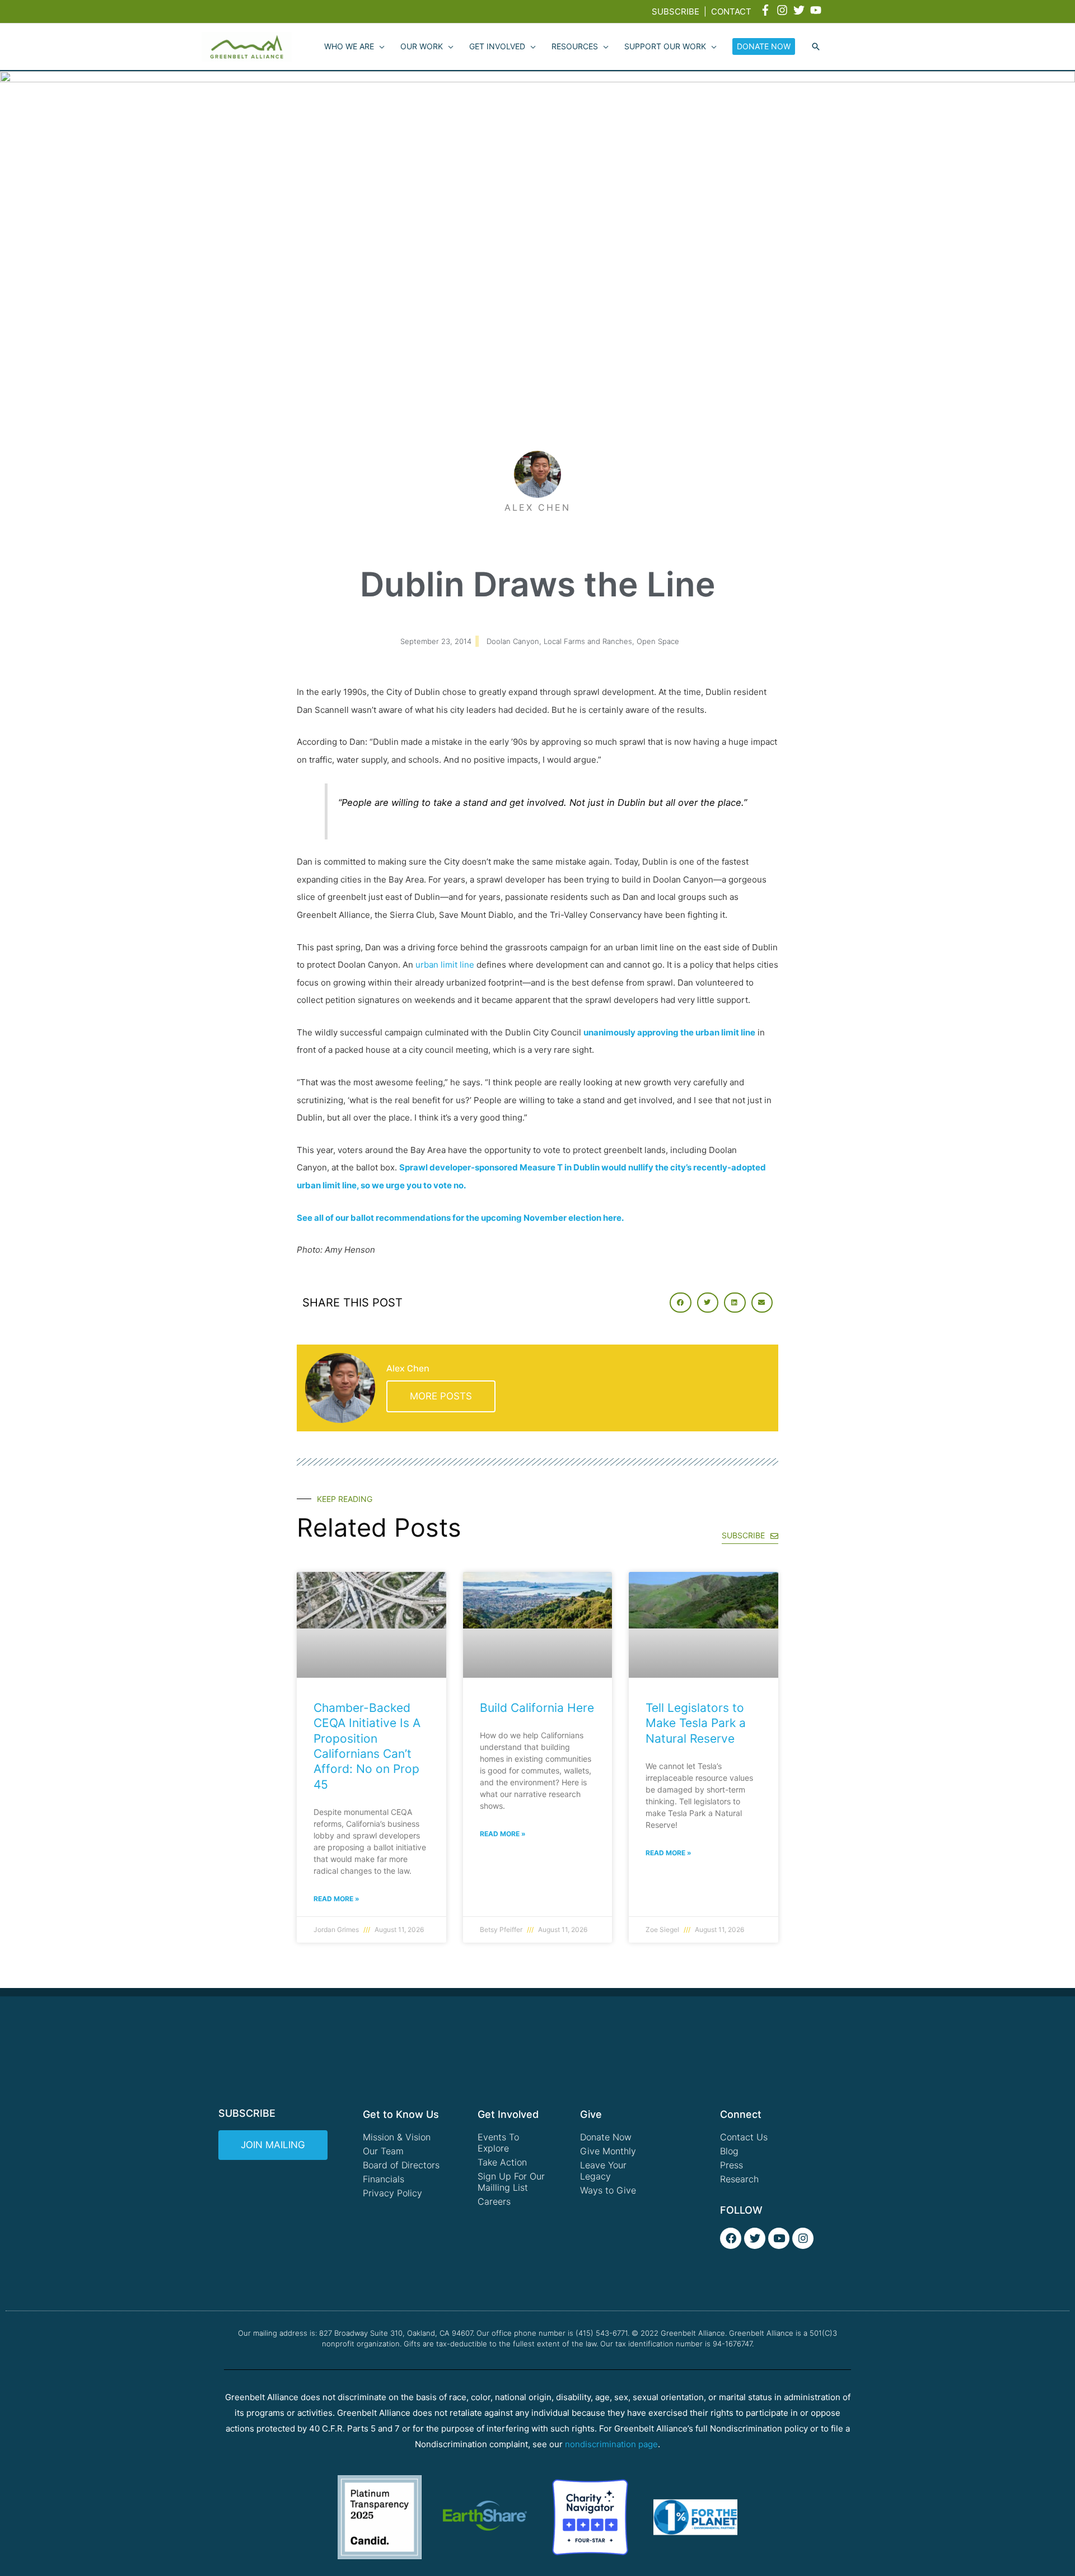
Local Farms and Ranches (588, 641)
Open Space (658, 641)
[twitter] (801, 10)
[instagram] (784, 10)
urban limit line (445, 965)
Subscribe (676, 11)
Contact (731, 11)
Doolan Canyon (513, 641)
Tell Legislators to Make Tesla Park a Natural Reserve (696, 1723)
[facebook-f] (767, 10)
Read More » (336, 1899)
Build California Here (537, 1708)
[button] (816, 47)
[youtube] (817, 10)
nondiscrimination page (611, 2444)
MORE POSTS (441, 1396)
